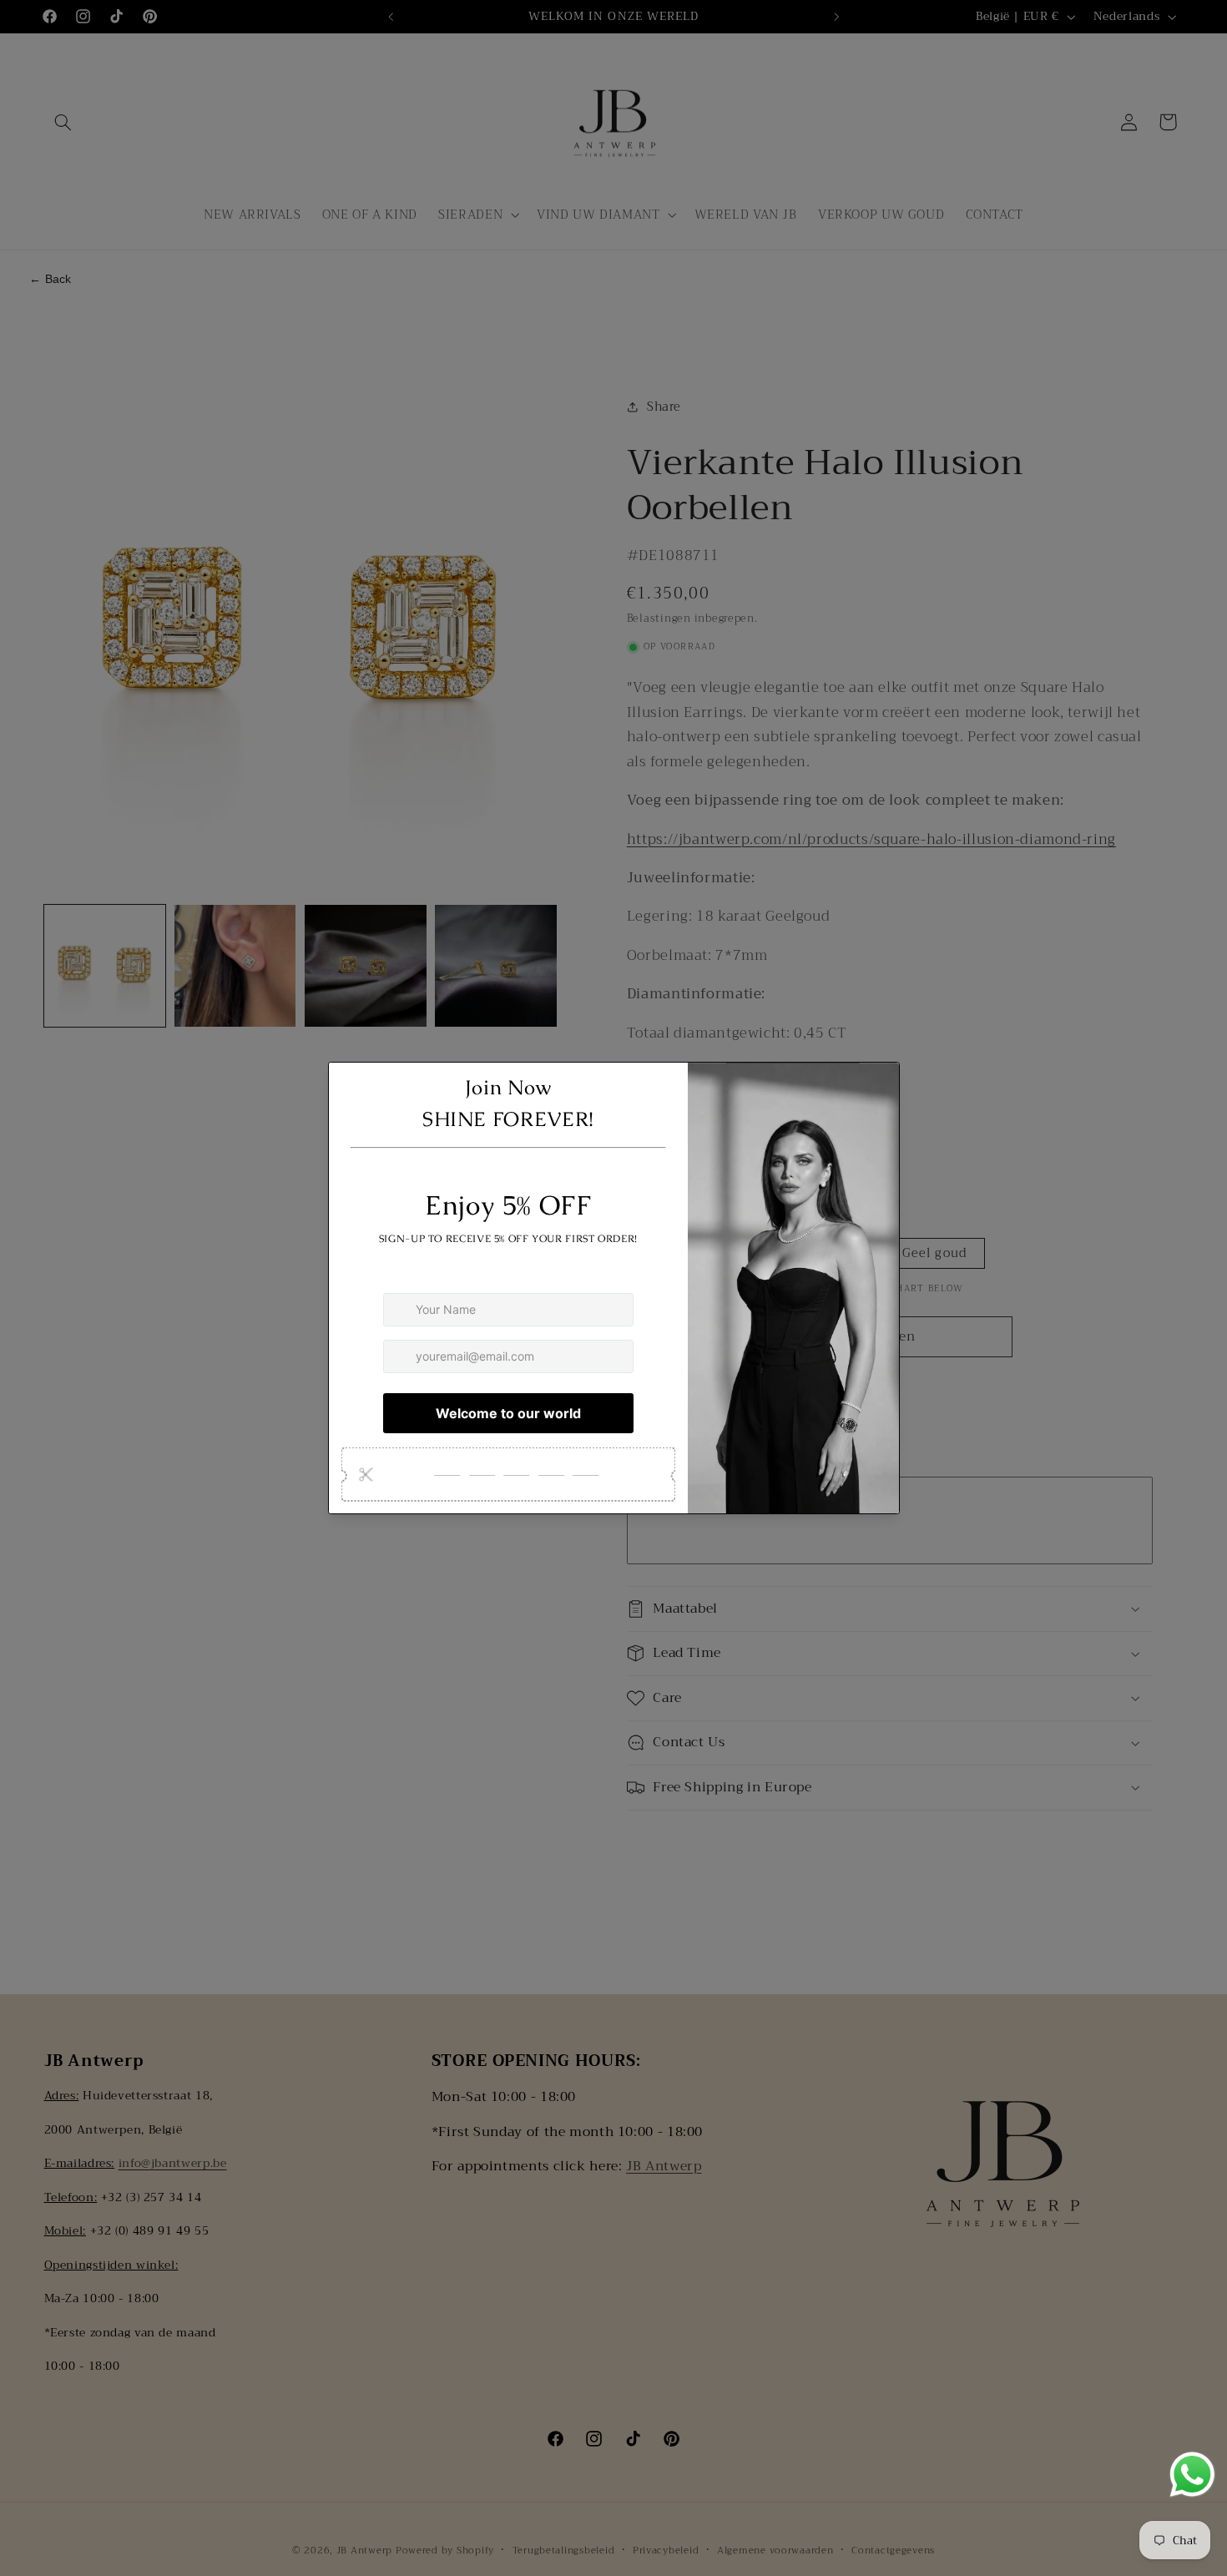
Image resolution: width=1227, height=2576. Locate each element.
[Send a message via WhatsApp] (1192, 2475)
